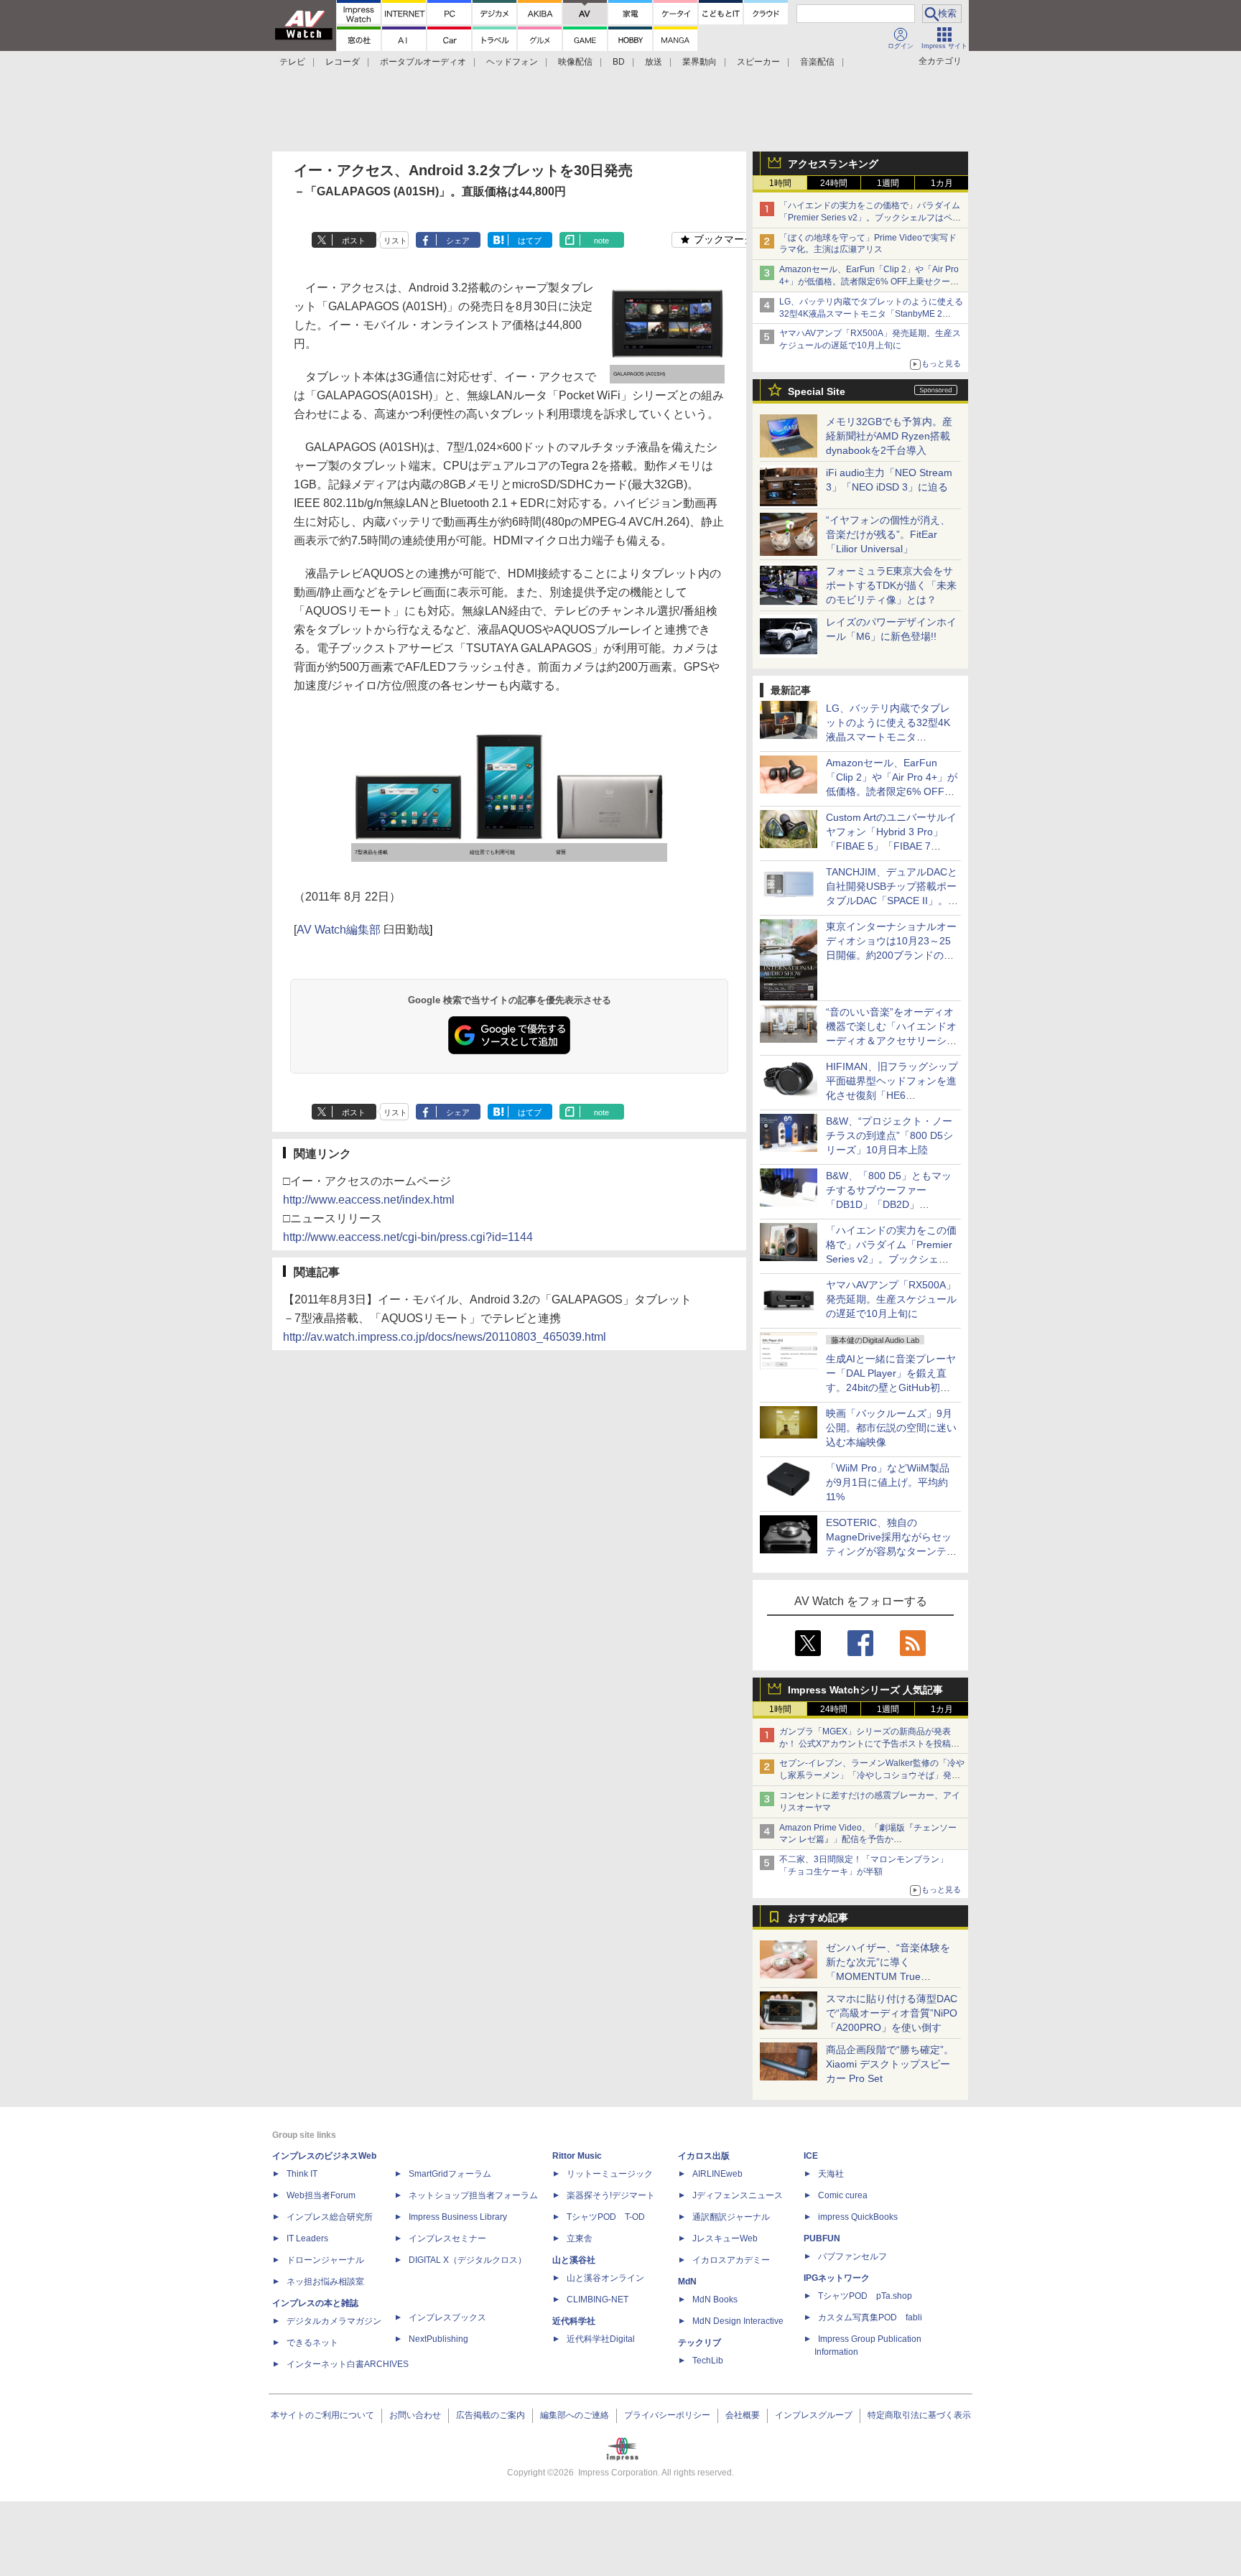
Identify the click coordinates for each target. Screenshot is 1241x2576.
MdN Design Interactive (738, 2321)
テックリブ (699, 2343)
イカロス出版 (704, 2156)
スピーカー (758, 62)
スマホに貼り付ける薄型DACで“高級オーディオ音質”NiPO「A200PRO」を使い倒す (892, 2013)
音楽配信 (817, 62)
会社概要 (743, 2415)
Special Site (817, 391)
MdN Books (715, 2300)
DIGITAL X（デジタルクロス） (468, 2260)
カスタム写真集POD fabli (870, 2317)
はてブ (530, 241)
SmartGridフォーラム (450, 2174)
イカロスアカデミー (731, 2260)
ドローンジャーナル (325, 2260)
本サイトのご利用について (322, 2415)
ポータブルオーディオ (423, 62)
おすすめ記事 (818, 1917)
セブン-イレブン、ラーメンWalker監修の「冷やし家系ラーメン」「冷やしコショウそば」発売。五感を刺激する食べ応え (872, 1775)
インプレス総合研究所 (330, 2217)
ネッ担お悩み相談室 (325, 2282)
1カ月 (942, 183)
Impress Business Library (458, 2217)
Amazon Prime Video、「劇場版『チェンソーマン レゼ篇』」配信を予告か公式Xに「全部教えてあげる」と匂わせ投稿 (868, 1840)
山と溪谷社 (574, 2260)
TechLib (708, 2361)
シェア (458, 241)
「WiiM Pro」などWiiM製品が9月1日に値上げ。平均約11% (888, 1482)
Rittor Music (577, 2156)
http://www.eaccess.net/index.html (369, 1200)
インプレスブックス (447, 2317)
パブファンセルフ (852, 2256)
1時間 (780, 183)
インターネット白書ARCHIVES (348, 2364)
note (601, 241)
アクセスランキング (833, 164)
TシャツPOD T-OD (606, 2217)
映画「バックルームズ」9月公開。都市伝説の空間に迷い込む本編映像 (891, 1428)
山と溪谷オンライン (605, 2278)
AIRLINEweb (717, 2174)
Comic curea (843, 2195)
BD (619, 62)
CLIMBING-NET (598, 2300)
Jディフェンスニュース (738, 2195)
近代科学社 (574, 2321)
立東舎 (580, 2238)
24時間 (834, 183)
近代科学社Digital (601, 2339)
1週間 (888, 183)
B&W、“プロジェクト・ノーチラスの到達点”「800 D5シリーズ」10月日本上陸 (889, 1135)
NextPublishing (438, 2339)
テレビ (292, 62)
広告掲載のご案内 (491, 2415)
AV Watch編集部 (339, 930)
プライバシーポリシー (667, 2415)
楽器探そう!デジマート (611, 2195)
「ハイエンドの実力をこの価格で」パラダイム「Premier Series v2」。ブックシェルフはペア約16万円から (870, 218)
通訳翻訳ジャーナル (731, 2217)
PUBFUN (822, 2238)
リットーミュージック (610, 2174)
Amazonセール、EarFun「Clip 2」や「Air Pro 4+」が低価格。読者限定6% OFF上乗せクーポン (869, 282)
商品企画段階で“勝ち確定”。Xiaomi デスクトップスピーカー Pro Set (890, 2064)
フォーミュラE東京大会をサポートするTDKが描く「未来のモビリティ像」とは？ (891, 585)
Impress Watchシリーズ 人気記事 (865, 1690)
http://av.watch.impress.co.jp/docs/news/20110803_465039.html (445, 1337)
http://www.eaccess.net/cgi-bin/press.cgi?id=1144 (408, 1237)
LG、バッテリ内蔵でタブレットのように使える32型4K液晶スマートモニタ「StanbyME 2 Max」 (871, 314)
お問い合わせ (415, 2415)
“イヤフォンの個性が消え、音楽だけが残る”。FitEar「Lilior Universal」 (888, 534)
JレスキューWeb (725, 2238)
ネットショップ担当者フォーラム (473, 2195)
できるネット (312, 2343)
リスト (395, 241)
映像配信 (575, 62)
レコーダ (343, 62)
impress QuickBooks (858, 2217)
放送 (654, 62)
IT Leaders (307, 2238)
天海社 (831, 2174)
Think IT (302, 2174)
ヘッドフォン (512, 62)
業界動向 (699, 62)
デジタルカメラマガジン (334, 2321)
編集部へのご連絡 (575, 2415)
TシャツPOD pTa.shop (865, 2296)
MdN (687, 2282)
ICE (811, 2156)
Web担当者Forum (321, 2195)
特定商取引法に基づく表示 (919, 2415)
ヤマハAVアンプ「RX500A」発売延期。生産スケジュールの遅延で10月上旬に (891, 1299)
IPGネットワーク (837, 2278)
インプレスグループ (814, 2415)
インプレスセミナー (447, 2238)
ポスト (354, 241)
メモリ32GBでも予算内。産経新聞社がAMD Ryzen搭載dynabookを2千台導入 (889, 436)
